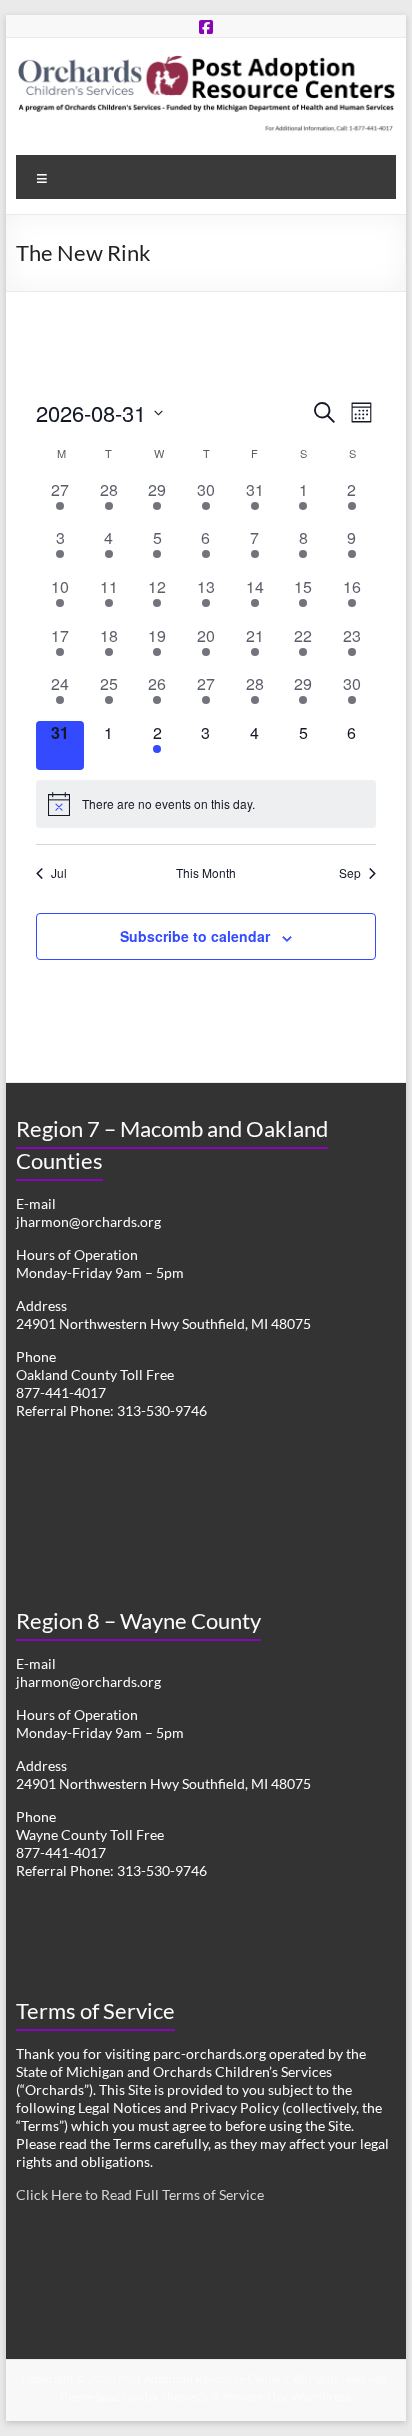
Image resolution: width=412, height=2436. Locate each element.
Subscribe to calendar (195, 936)
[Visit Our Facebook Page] (206, 26)
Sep (350, 873)
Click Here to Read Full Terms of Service (140, 2194)
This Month (206, 873)
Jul (59, 873)
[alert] (206, 804)
